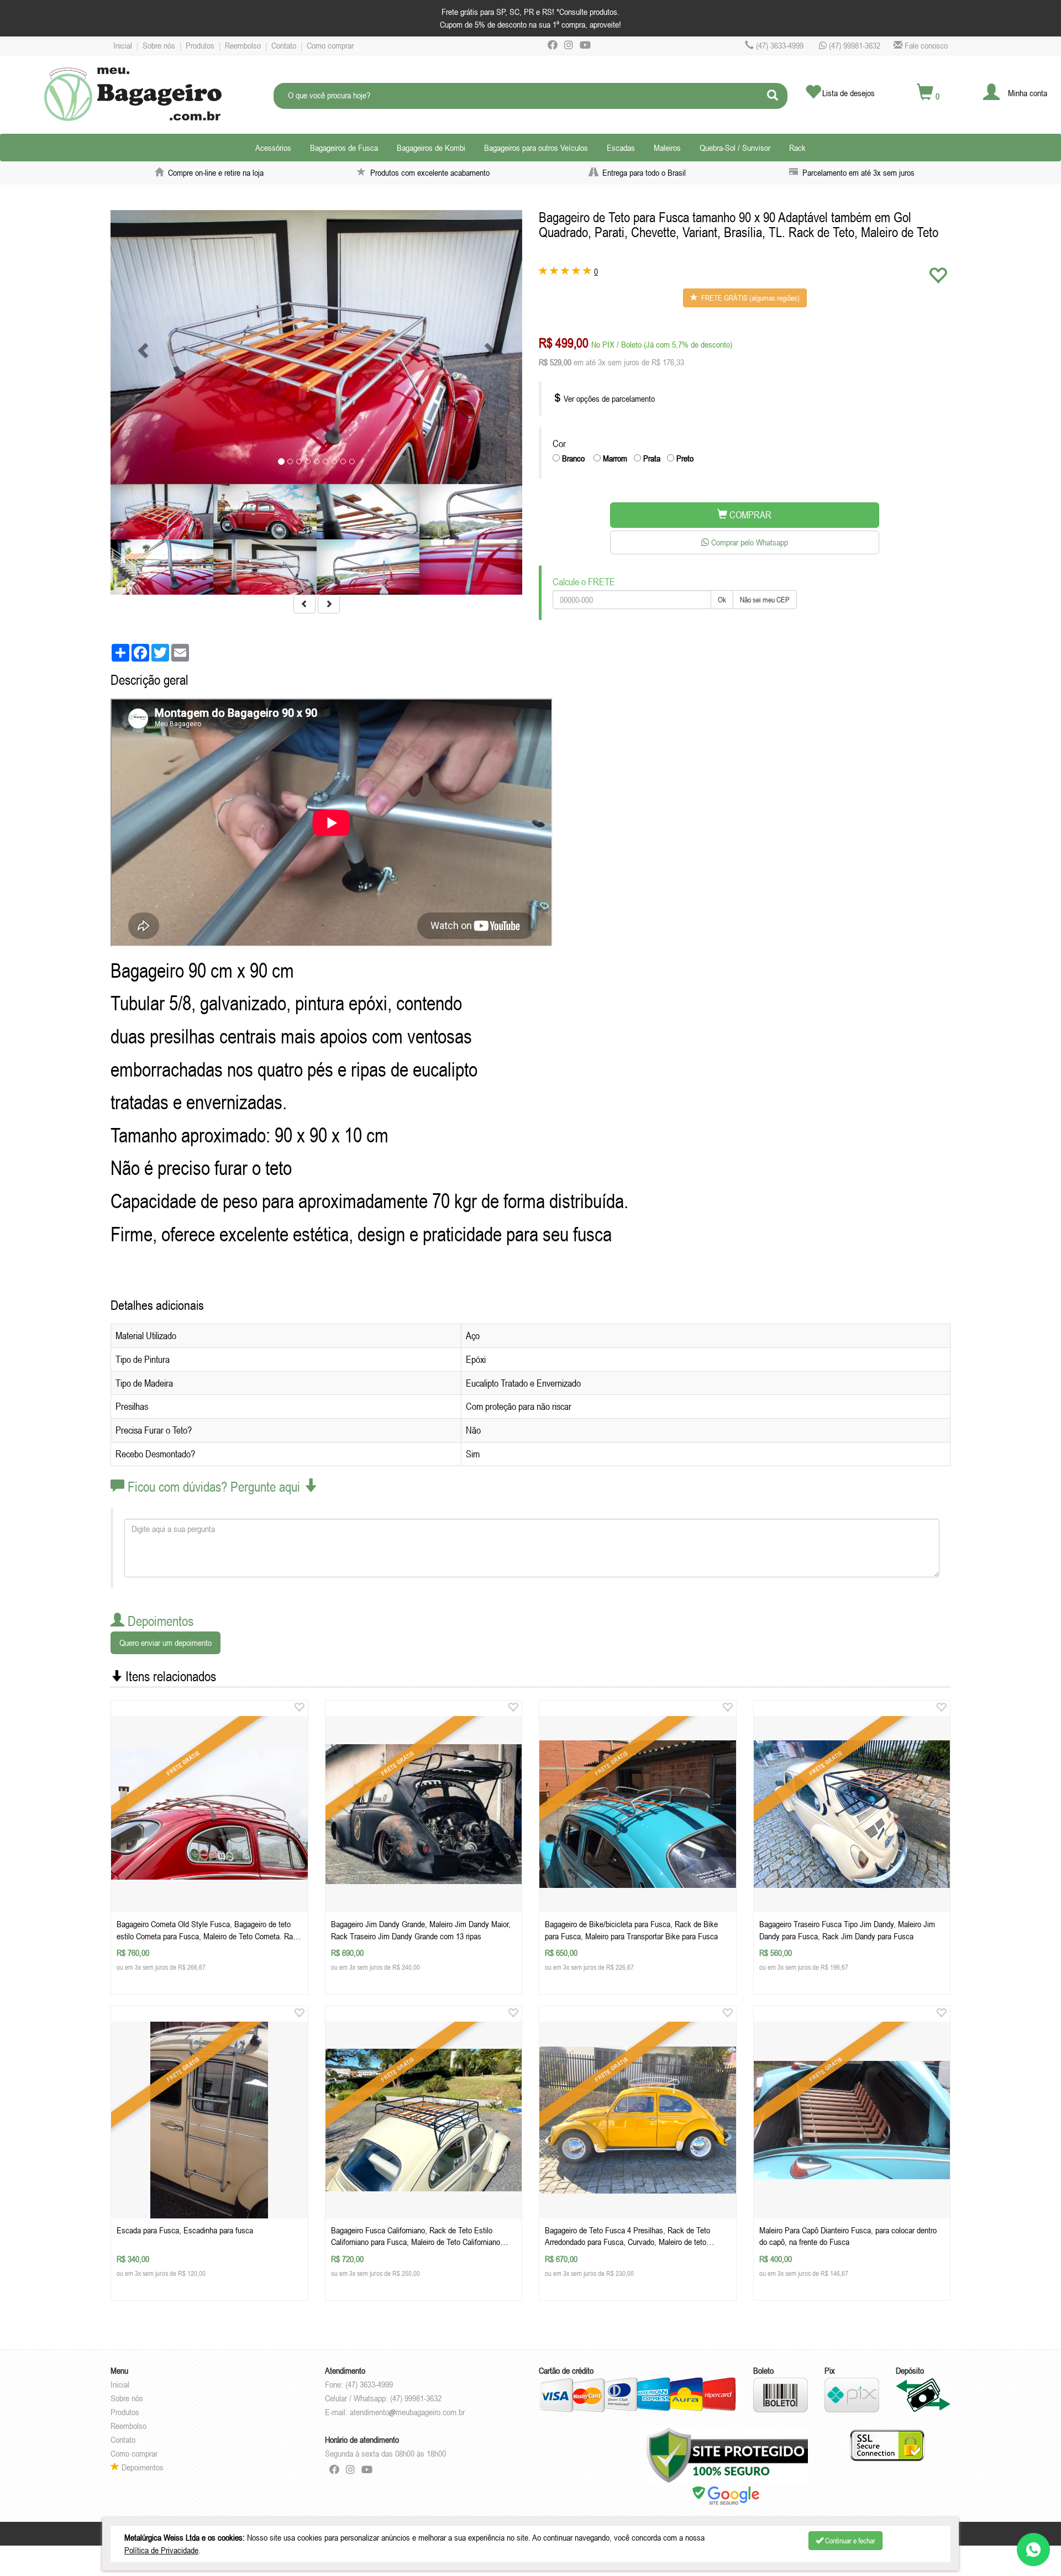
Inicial (123, 45)
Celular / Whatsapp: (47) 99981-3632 (383, 2398)
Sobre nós (159, 45)
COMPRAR (749, 515)
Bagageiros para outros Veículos (536, 148)
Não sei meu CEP (765, 600)
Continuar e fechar (849, 2541)
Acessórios (273, 148)
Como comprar (330, 45)
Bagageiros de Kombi (431, 148)
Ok (722, 600)
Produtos (200, 45)
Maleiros (667, 148)
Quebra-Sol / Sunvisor (735, 148)
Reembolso (243, 45)
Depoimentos (141, 2467)
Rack (797, 148)
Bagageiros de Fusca (344, 148)
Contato (284, 45)
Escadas (621, 148)
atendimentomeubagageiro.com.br (407, 2412)
